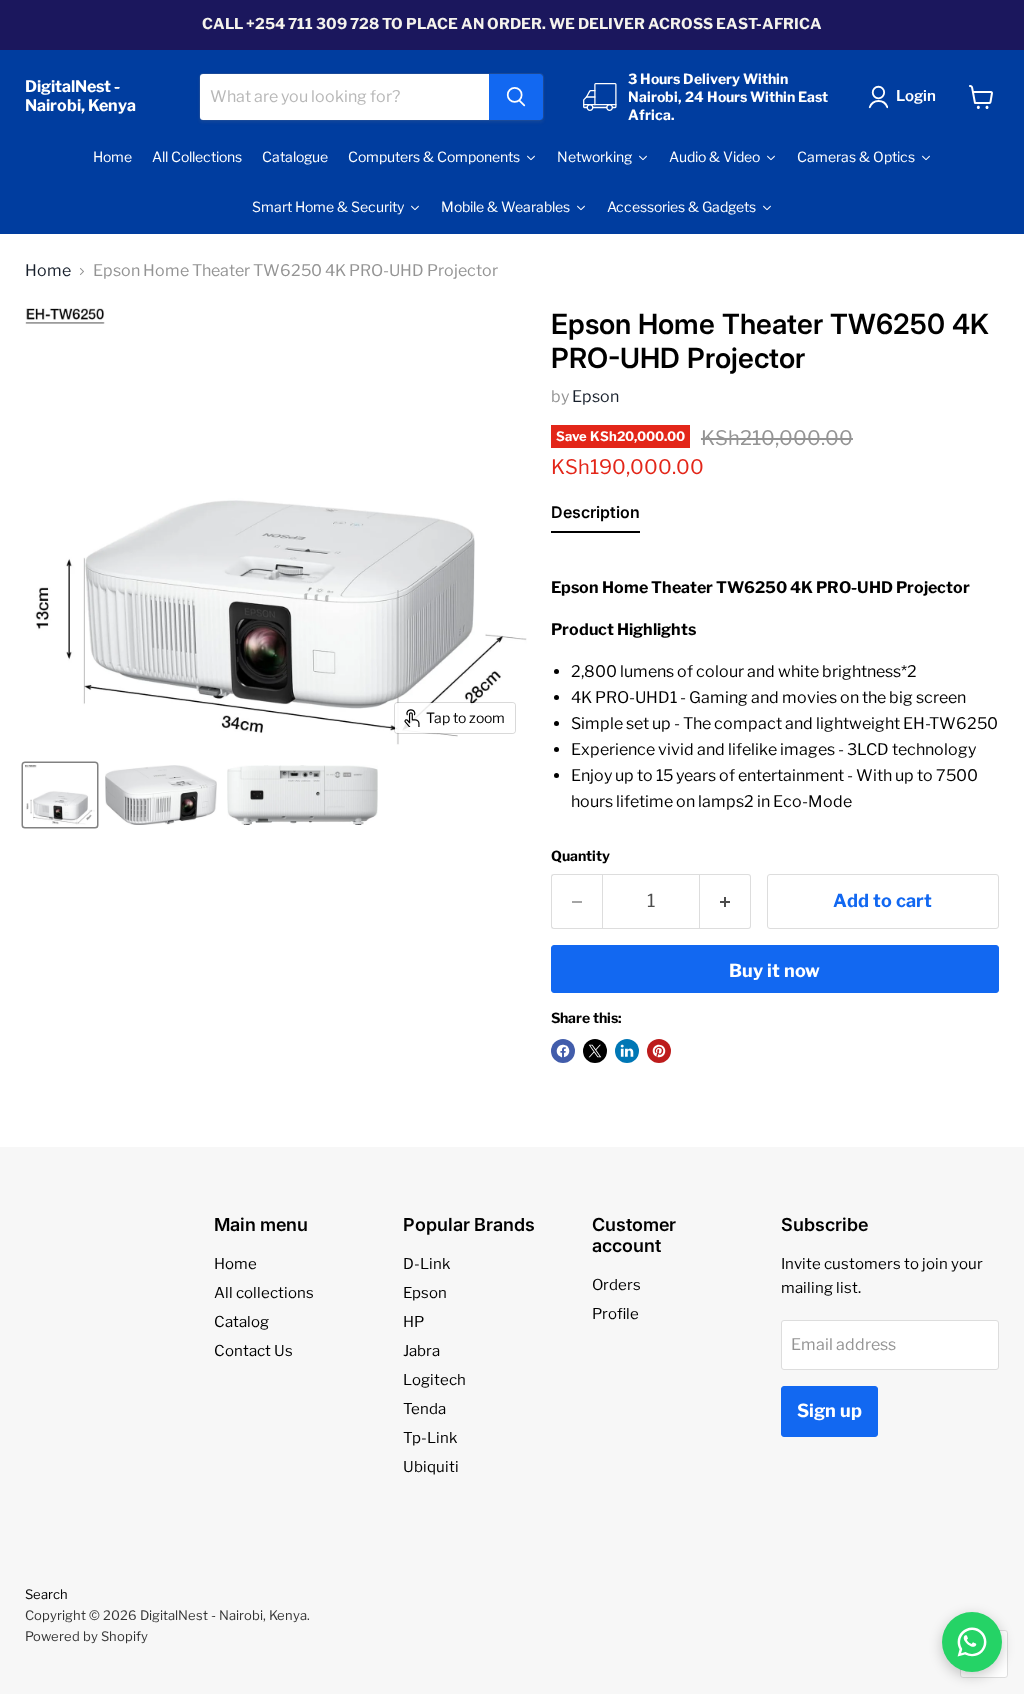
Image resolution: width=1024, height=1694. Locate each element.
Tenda (424, 1409)
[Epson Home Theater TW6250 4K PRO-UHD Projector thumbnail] (60, 795)
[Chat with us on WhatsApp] (972, 1642)
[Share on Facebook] (563, 1051)
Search (46, 1594)
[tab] (595, 516)
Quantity (580, 856)
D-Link (426, 1264)
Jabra (421, 1351)
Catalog (241, 1322)
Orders (616, 1285)
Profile (615, 1314)
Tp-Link (430, 1438)
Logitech (434, 1380)
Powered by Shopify (86, 1636)
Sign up (829, 1410)
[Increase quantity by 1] (725, 901)
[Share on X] (595, 1051)
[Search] (516, 97)
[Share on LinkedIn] (627, 1051)
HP (413, 1322)
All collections (264, 1293)
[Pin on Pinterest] (659, 1051)
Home (48, 271)
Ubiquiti (431, 1467)
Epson (595, 396)
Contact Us (253, 1351)
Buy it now (774, 970)
